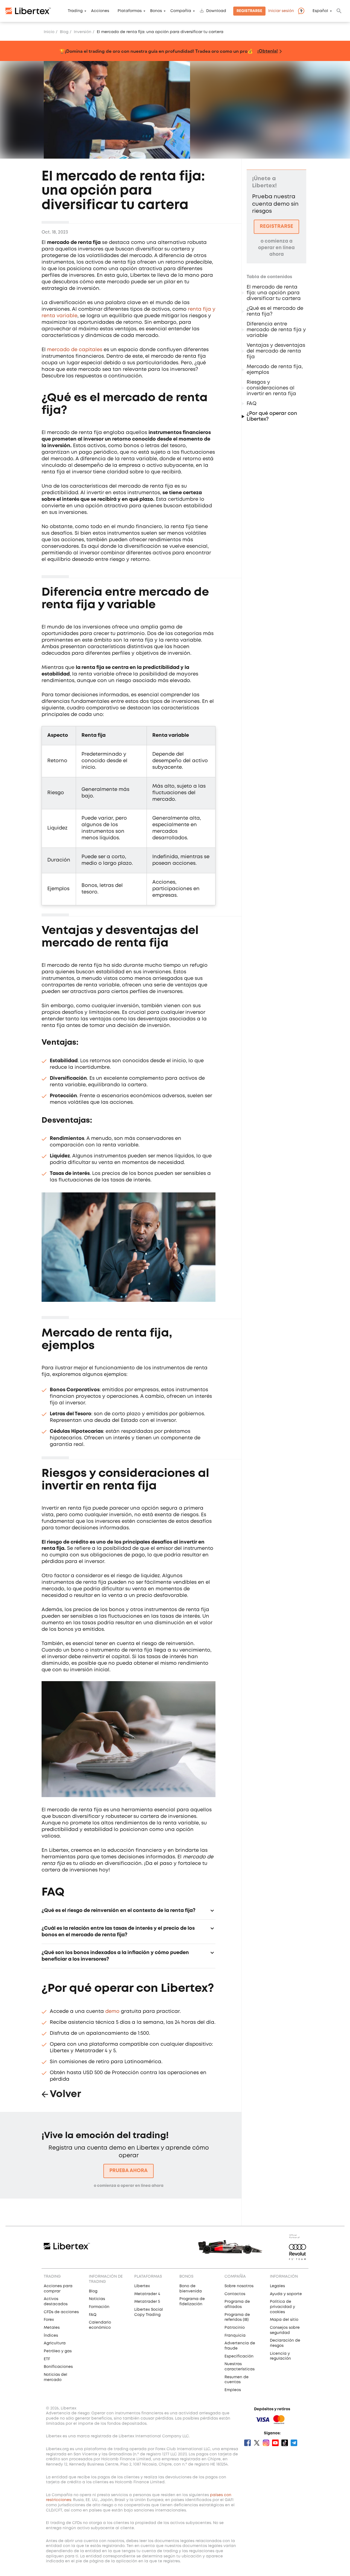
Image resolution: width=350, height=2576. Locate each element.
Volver (65, 2094)
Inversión (83, 32)
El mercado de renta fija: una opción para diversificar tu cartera (274, 293)
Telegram (294, 2443)
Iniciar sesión (281, 11)
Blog (64, 32)
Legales (277, 2286)
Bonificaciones (58, 2367)
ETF (47, 2359)
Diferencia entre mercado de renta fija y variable (276, 330)
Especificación (239, 2356)
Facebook (247, 2443)
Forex (49, 2320)
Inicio (49, 32)
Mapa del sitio (284, 2320)
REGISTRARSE (276, 226)
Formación (99, 2307)
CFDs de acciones (61, 2312)
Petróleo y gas (58, 2351)
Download (216, 11)
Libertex (142, 2286)
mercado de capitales (75, 350)
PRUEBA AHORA (129, 2171)
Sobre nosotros (239, 2286)
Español (320, 11)
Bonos (156, 11)
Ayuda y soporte (286, 2294)
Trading (75, 11)
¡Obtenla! (268, 51)
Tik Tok (285, 2443)
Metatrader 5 (147, 2302)
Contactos (235, 2294)
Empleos (233, 2390)
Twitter (257, 2443)
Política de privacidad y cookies (282, 2307)
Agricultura (55, 2343)
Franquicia (235, 2336)
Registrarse (249, 11)
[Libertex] (28, 11)
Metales (52, 2328)
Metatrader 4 (147, 2294)
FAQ (252, 404)
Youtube (275, 2443)
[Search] (339, 11)
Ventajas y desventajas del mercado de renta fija (276, 351)
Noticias (97, 2299)
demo (112, 2012)
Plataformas (130, 11)
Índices (51, 2336)
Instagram (266, 2443)
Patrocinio (235, 2328)
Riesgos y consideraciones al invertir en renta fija (271, 388)
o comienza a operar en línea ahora (129, 2186)
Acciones (100, 11)
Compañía (181, 11)
